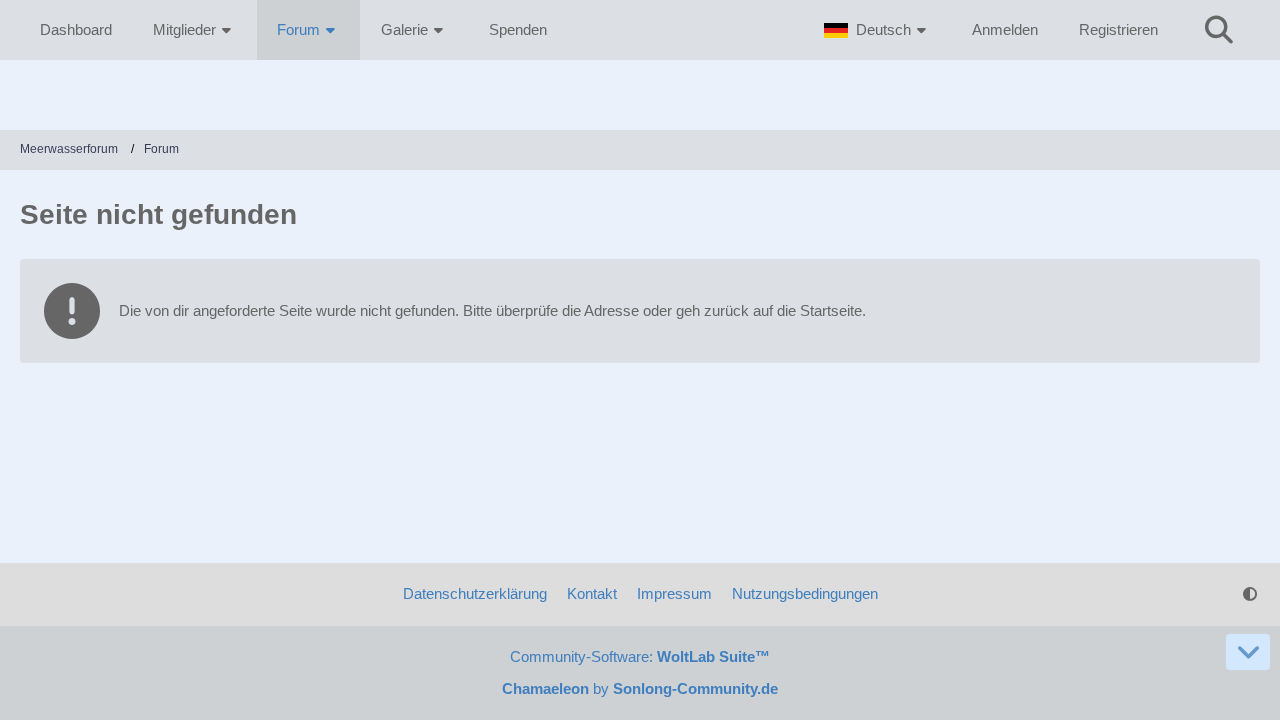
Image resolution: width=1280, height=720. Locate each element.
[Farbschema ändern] (1250, 594)
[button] (877, 30)
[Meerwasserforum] (640, 90)
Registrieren (1118, 29)
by (640, 688)
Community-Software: (640, 656)
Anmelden (1005, 29)
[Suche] (1219, 30)
